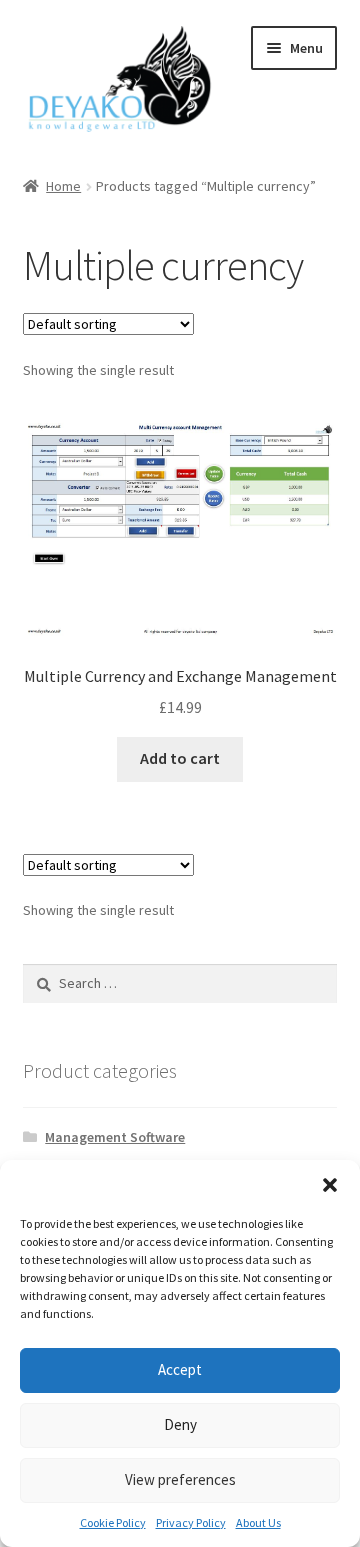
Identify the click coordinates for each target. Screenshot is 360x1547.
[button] (330, 1185)
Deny (180, 1424)
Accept (180, 1369)
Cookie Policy (113, 1522)
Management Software (115, 1137)
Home (63, 186)
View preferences (180, 1479)
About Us (258, 1522)
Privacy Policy (191, 1522)
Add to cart (180, 758)
